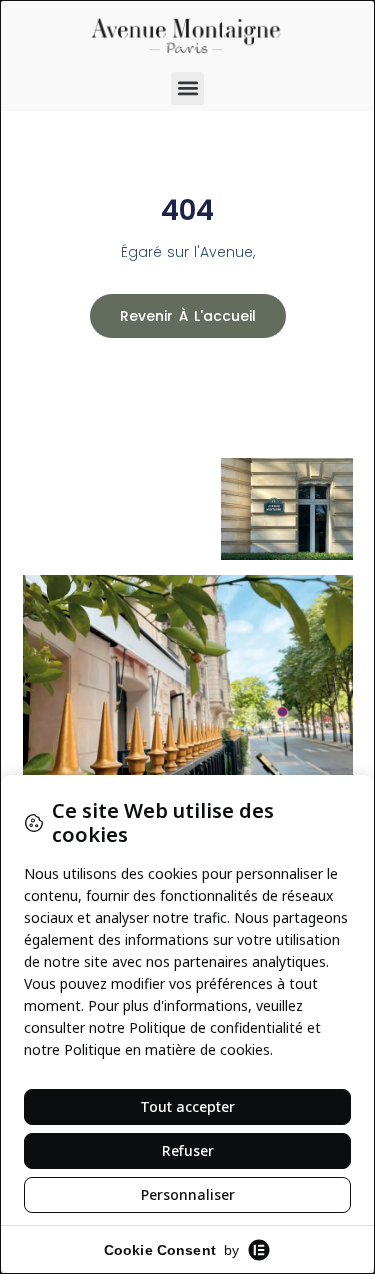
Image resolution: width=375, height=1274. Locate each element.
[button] (187, 88)
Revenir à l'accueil (188, 316)
